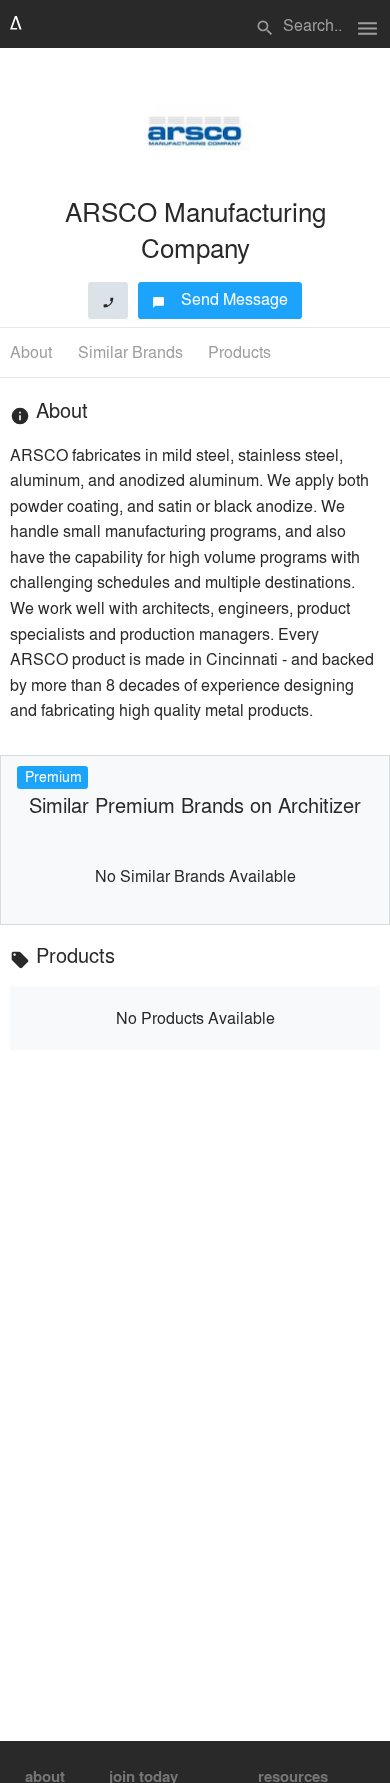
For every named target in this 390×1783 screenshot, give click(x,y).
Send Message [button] (220, 298)
